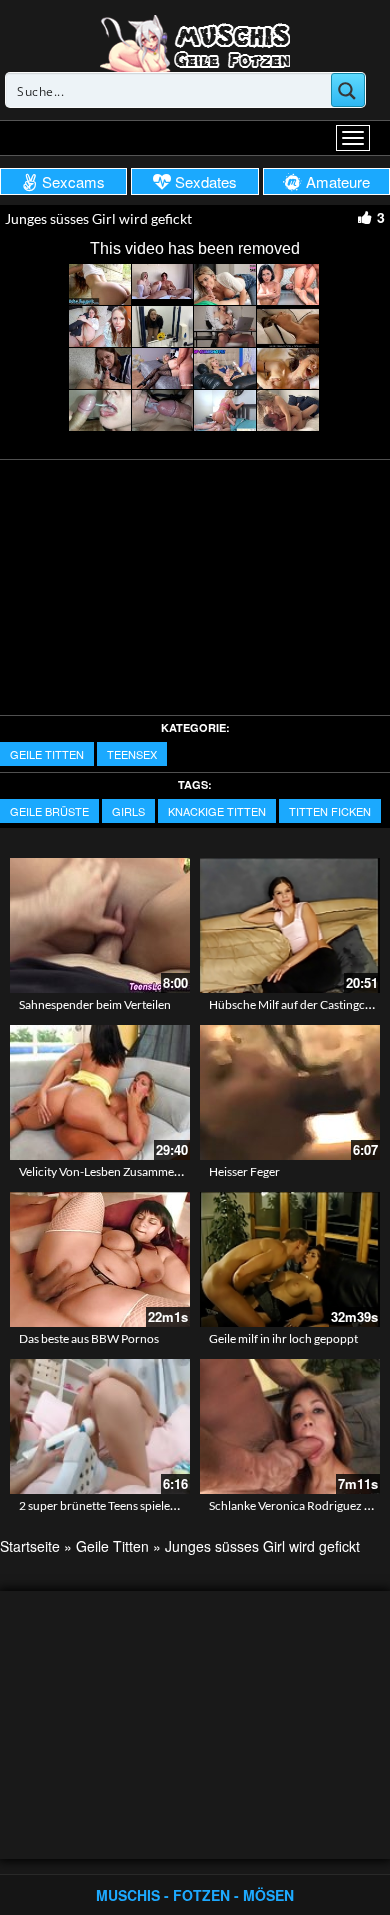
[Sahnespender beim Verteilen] (100, 925)
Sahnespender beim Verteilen (95, 1004)
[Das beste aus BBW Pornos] (100, 1259)
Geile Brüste (49, 811)
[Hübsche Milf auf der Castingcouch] (290, 925)
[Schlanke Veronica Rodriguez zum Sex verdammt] (290, 1426)
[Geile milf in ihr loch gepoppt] (290, 1259)
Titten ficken (330, 811)
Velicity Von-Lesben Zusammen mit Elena (125, 1171)
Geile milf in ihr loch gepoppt (283, 1338)
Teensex (132, 754)
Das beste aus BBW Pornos (89, 1338)
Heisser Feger (244, 1171)
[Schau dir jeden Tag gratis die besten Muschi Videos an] (195, 42)
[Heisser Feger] (290, 1092)
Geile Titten (47, 754)
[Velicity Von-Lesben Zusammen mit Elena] (100, 1092)
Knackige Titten (217, 811)
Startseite (30, 1546)
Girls (128, 811)
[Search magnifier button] (348, 90)
